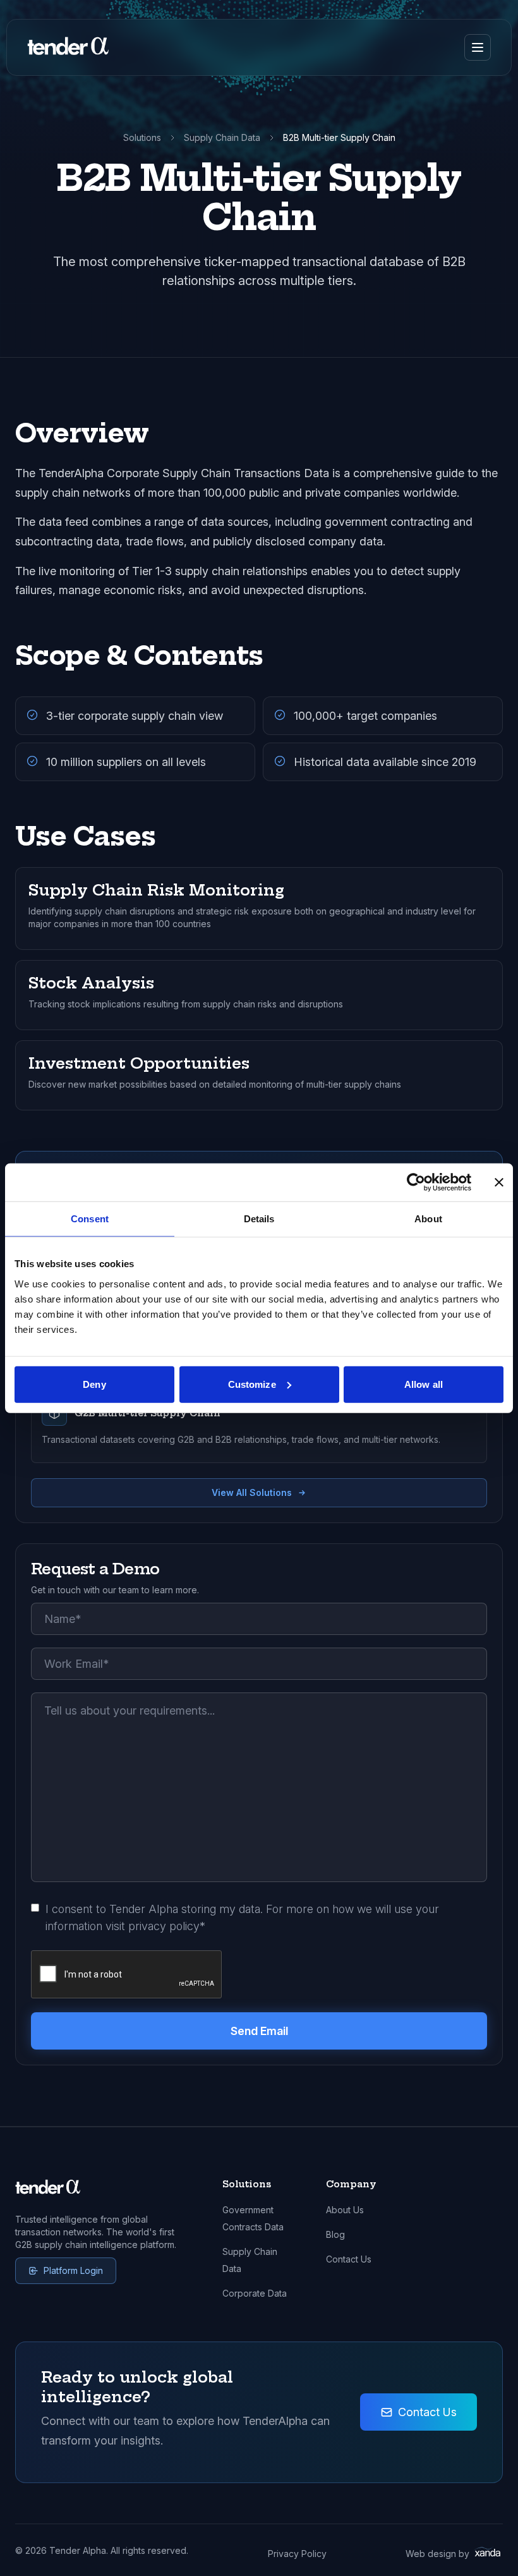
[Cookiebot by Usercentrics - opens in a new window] (416, 1182)
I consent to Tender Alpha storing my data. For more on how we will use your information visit (242, 1917)
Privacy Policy (297, 2554)
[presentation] (127, 1975)
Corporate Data (255, 2293)
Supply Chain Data (222, 137)
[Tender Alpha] (68, 47)
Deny (94, 1384)
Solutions (142, 137)
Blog (335, 2234)
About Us (345, 2210)
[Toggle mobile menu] (478, 47)
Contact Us (349, 2259)
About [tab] (428, 1219)
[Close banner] (499, 1182)
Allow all (424, 1384)
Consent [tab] (90, 1219)
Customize (252, 1384)
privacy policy (164, 1926)
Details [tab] (259, 1219)
